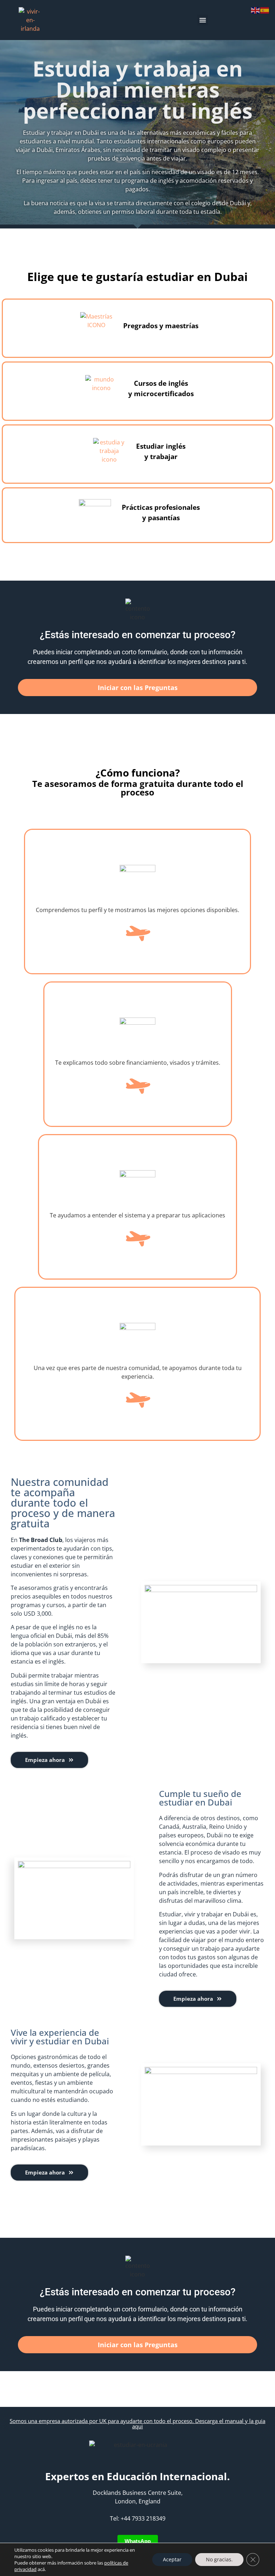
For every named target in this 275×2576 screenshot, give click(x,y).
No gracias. (219, 2559)
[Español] (265, 10)
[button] (203, 20)
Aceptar (172, 2559)
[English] (256, 10)
